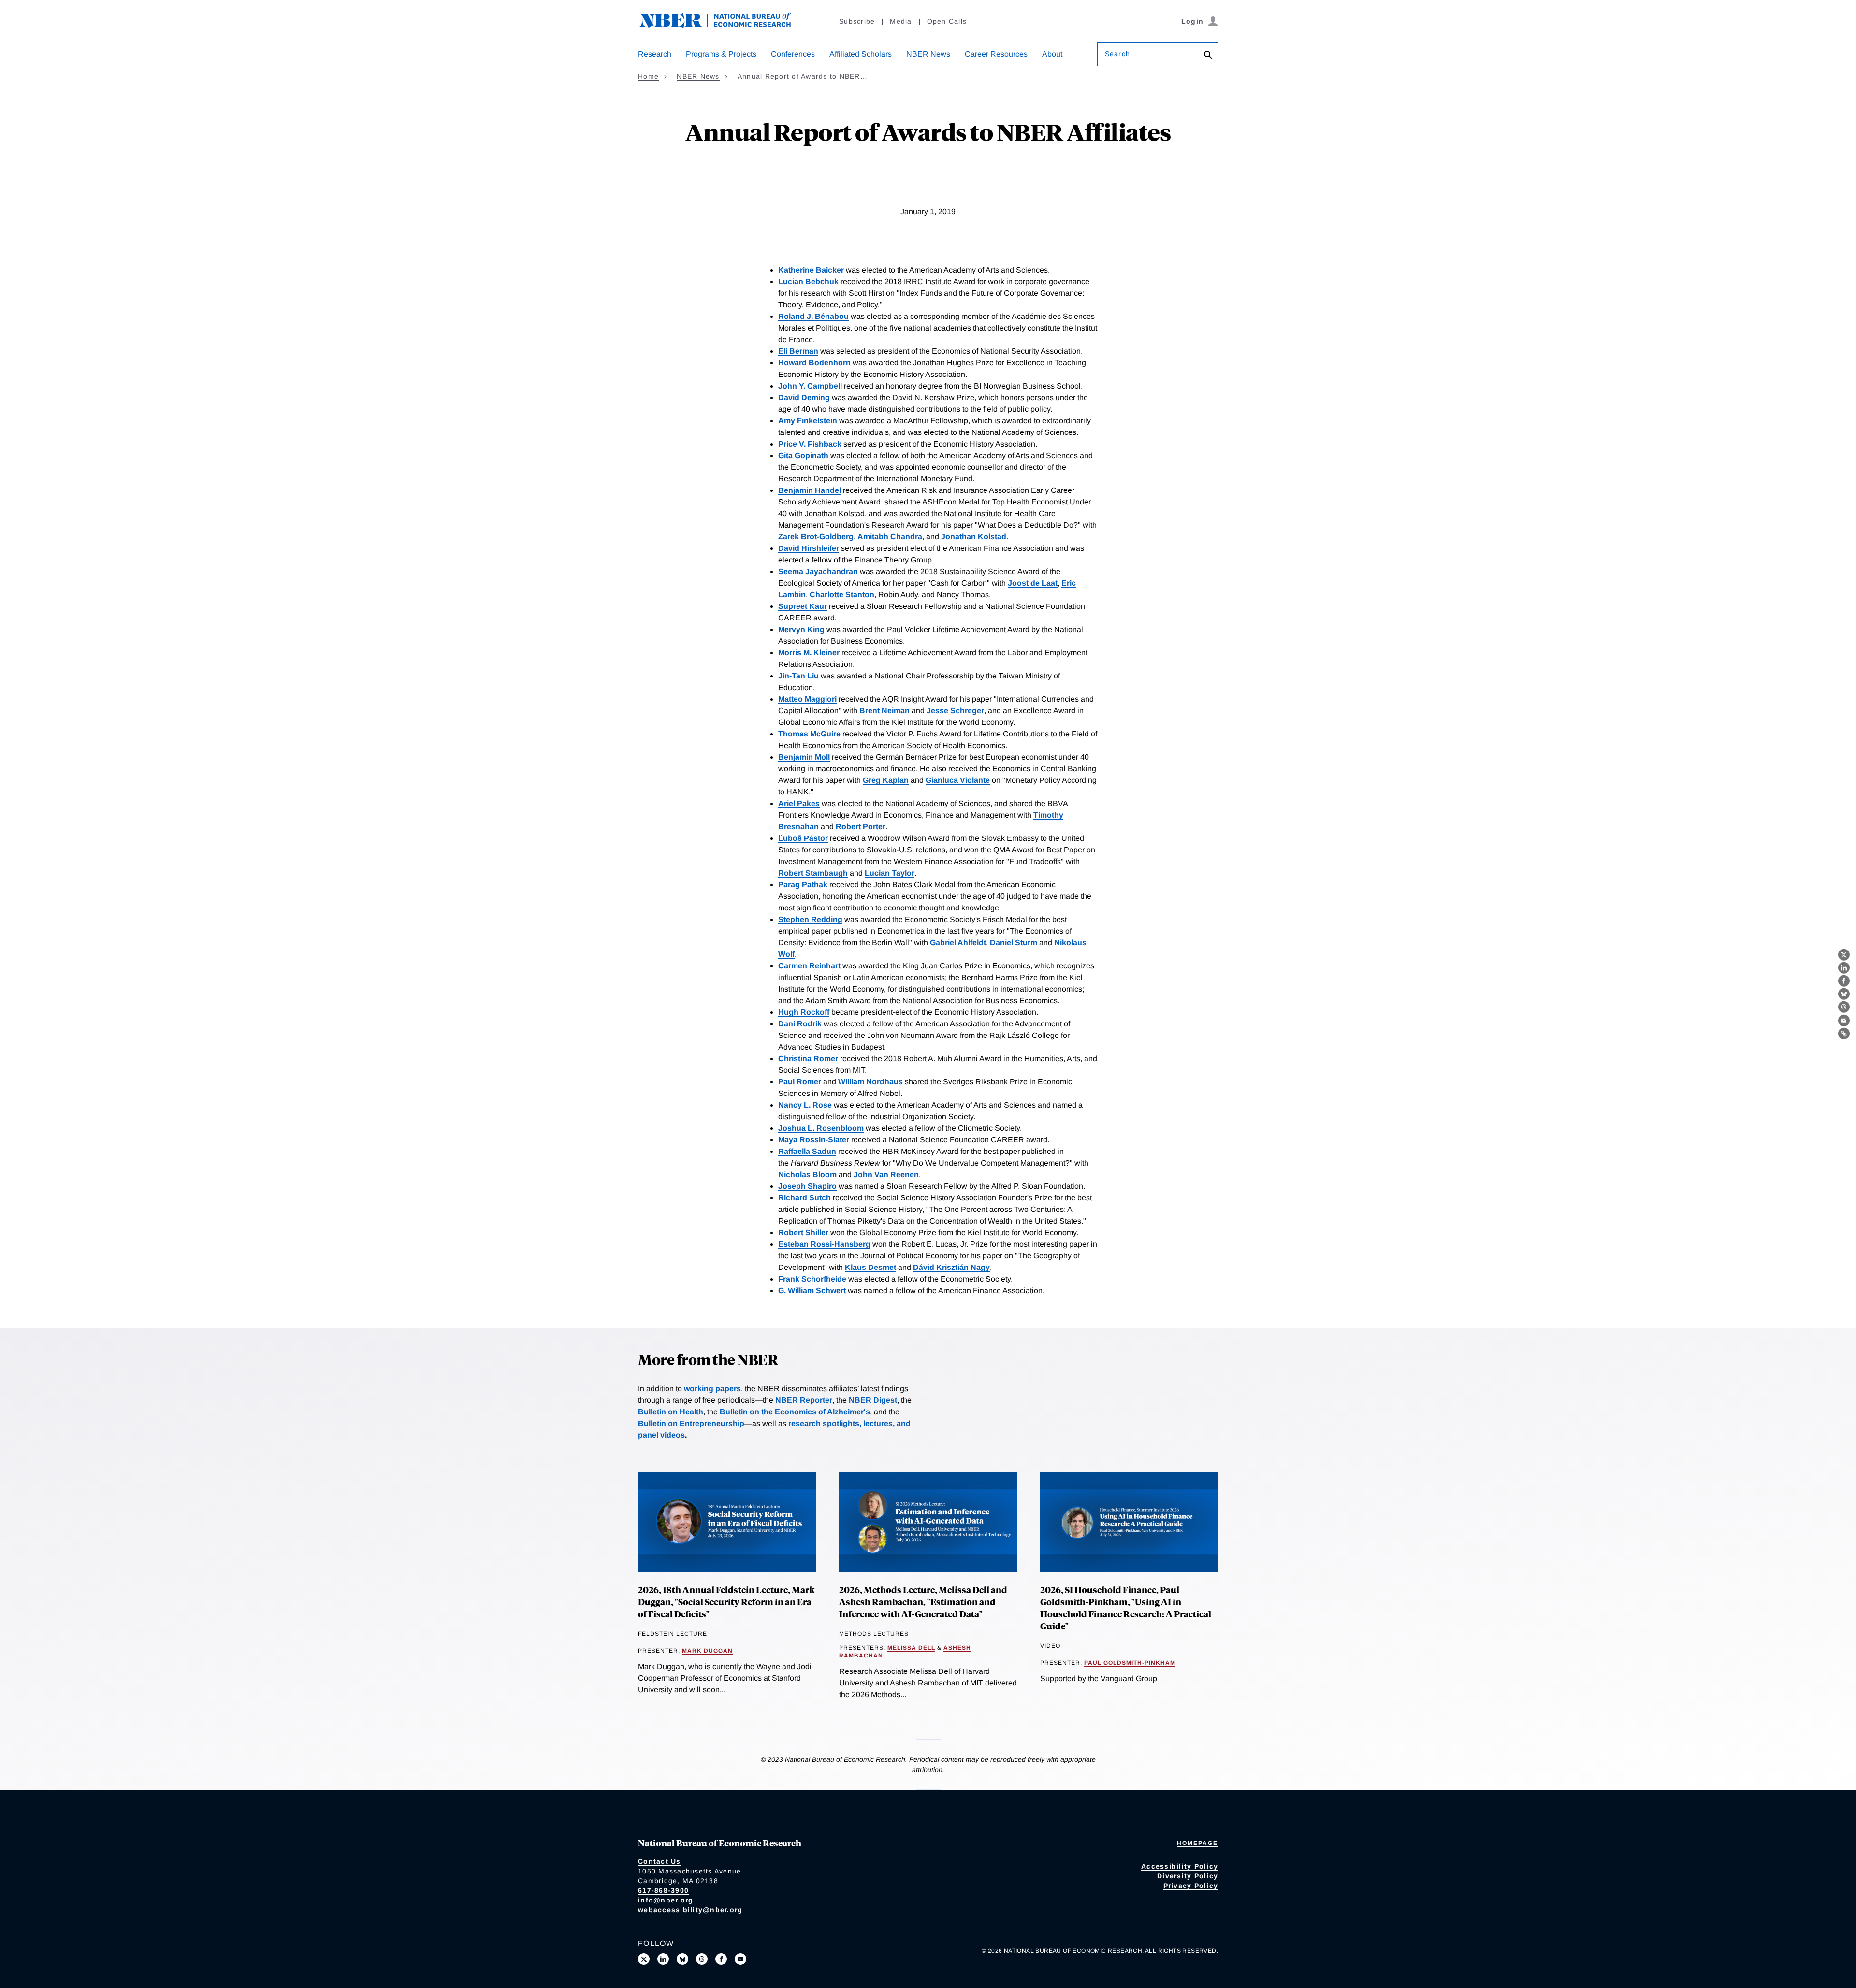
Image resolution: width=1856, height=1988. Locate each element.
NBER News (928, 54)
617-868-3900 (663, 1890)
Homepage (1197, 1843)
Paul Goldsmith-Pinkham (1130, 1663)
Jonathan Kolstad (974, 537)
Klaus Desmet (870, 1267)
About (1052, 54)
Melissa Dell (911, 1648)
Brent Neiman (884, 711)
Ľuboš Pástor (803, 838)
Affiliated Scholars (861, 54)
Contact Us (660, 1861)
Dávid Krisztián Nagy (951, 1267)
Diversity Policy (1188, 1876)
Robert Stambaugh (813, 873)
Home (648, 76)
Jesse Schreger (955, 711)
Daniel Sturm (1014, 943)
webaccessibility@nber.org (690, 1910)
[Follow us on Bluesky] (682, 1959)
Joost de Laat (1033, 583)
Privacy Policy (1191, 1886)
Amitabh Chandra (890, 537)
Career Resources (996, 54)
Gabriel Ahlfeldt (958, 943)
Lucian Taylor (890, 873)
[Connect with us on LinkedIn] (663, 1959)
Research (655, 54)
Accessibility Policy (1180, 1866)
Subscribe (857, 21)
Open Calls (947, 21)
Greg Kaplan (886, 780)
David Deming (804, 397)
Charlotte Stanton (842, 595)
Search (1117, 54)
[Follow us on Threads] (702, 1959)
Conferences (793, 54)
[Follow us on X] (644, 1959)
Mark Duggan (707, 1651)
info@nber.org (666, 1900)
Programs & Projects (721, 54)
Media (901, 21)
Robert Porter (861, 827)
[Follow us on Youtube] (740, 1959)
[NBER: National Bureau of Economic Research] (723, 25)
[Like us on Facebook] (721, 1959)
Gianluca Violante (958, 780)
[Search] (1208, 56)
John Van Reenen (886, 1174)
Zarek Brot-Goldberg (816, 537)
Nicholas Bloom (807, 1174)
